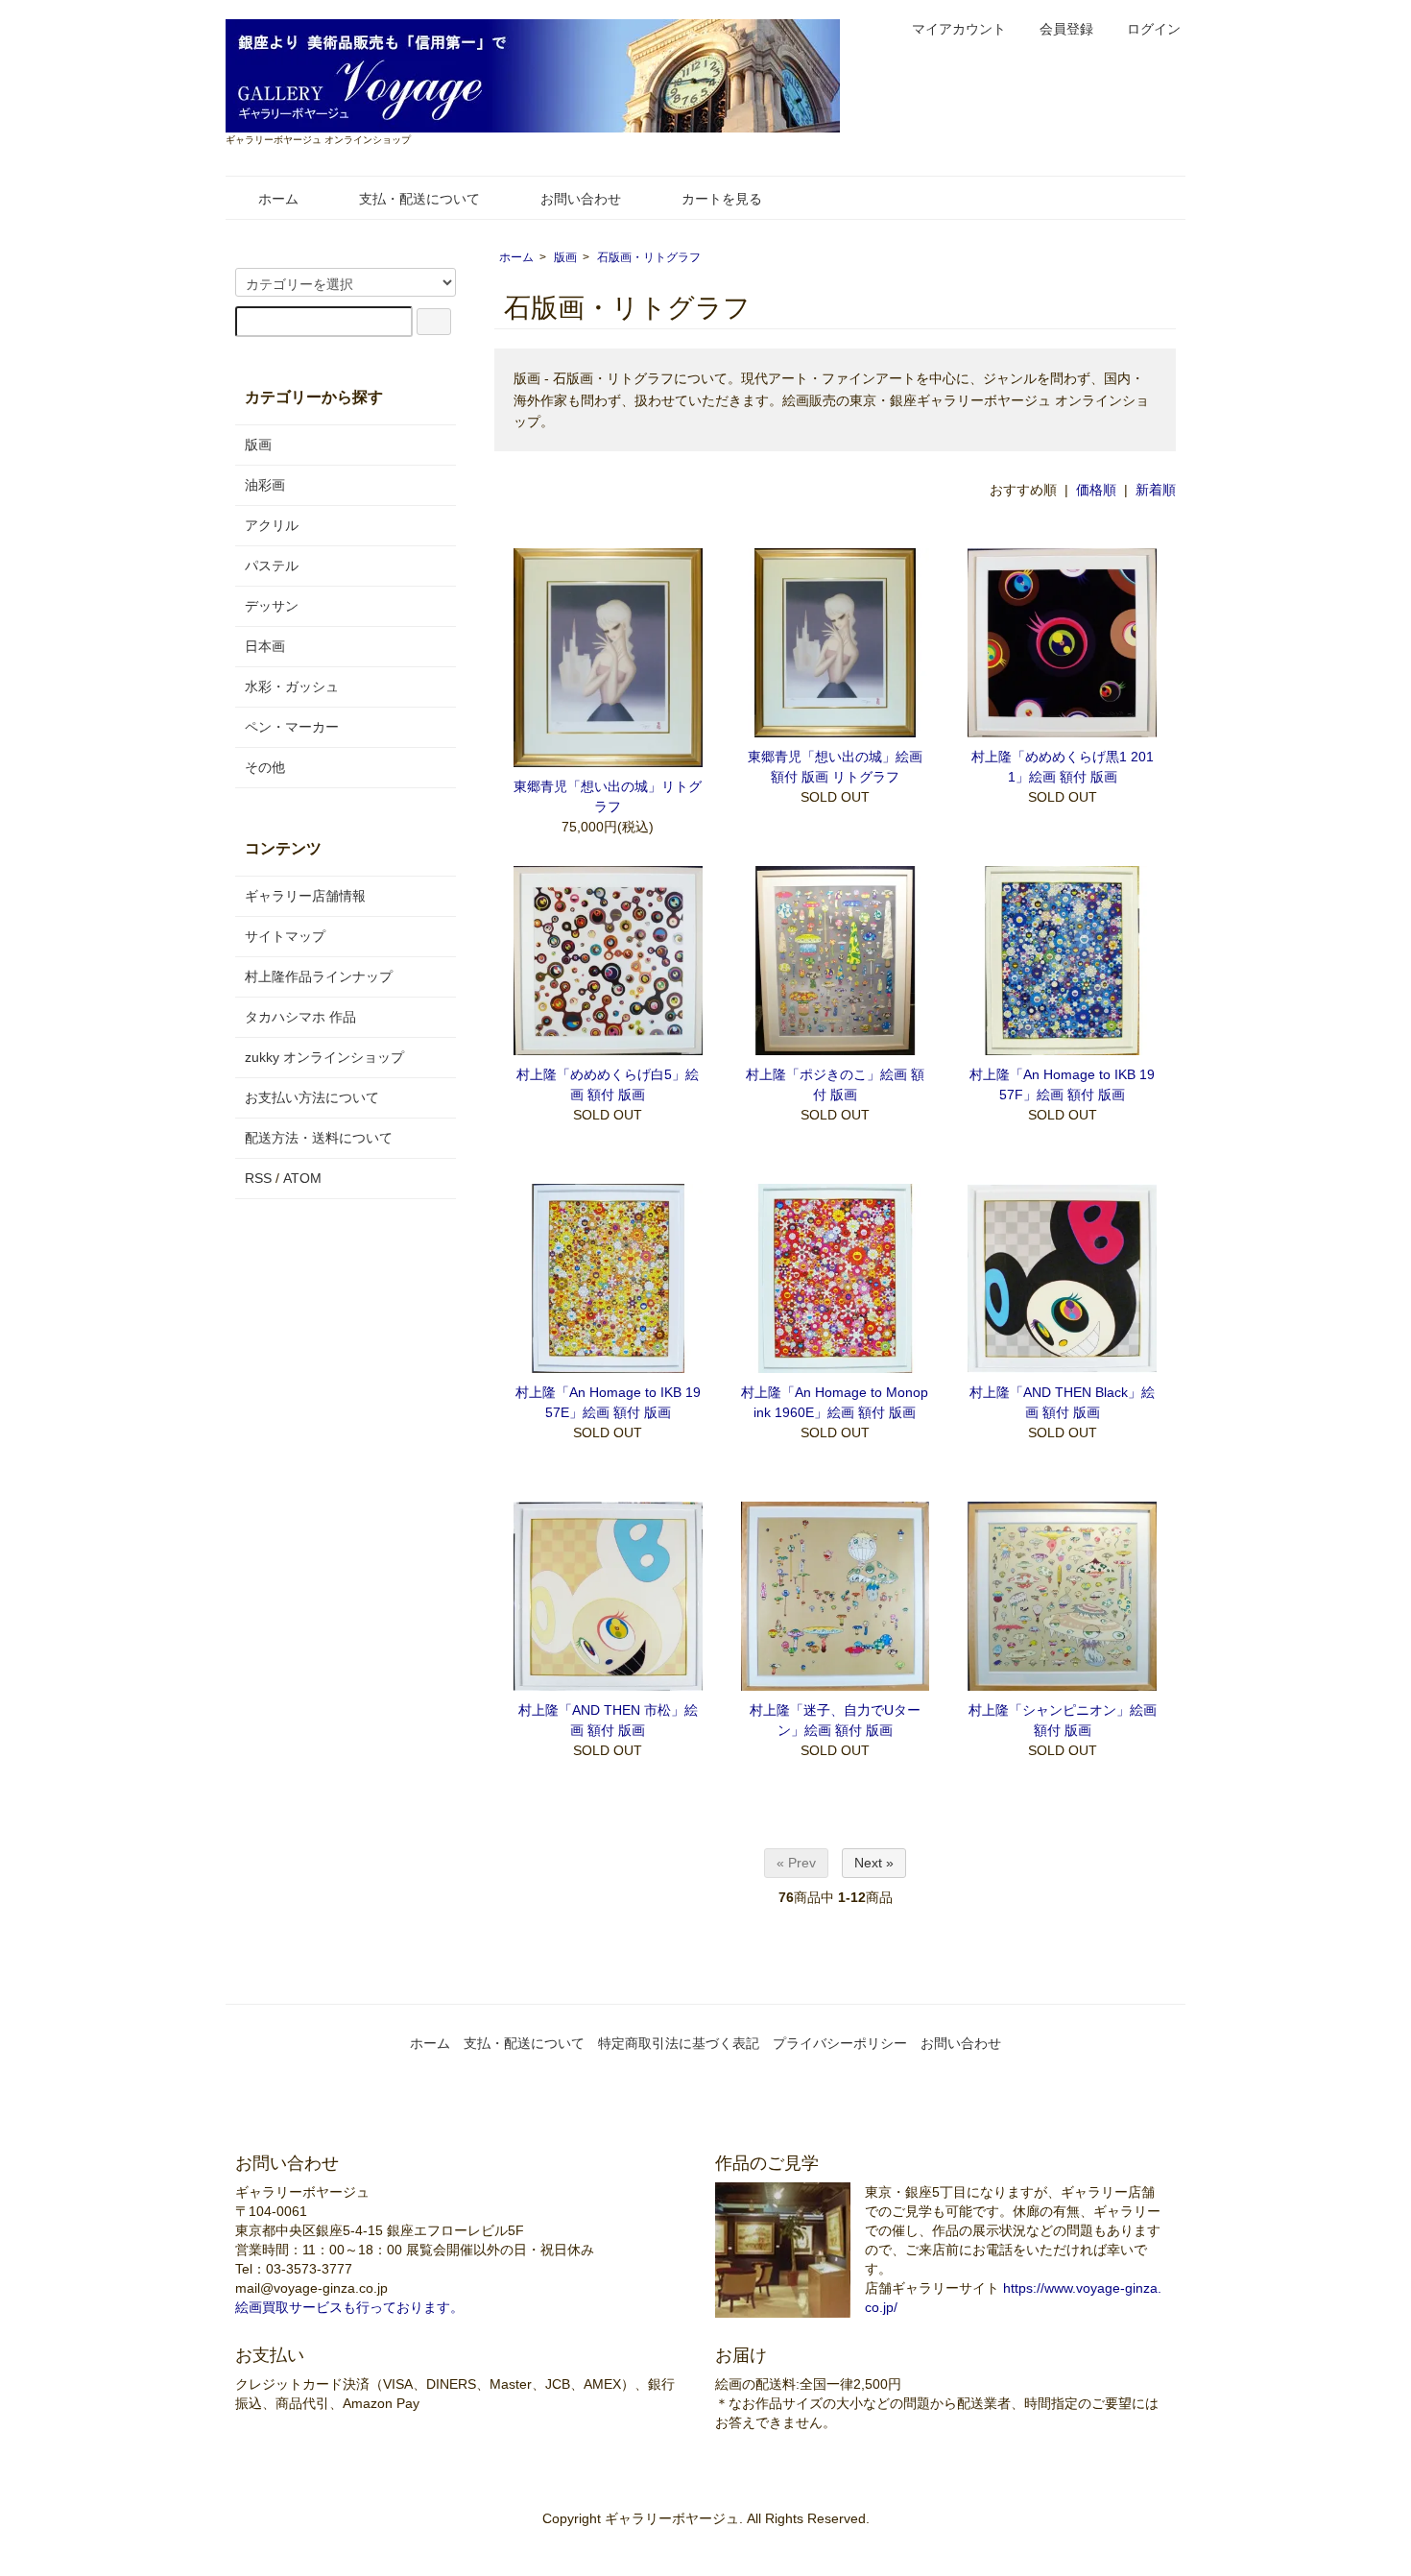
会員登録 (1066, 29)
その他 (265, 767)
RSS (258, 1178)
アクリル (272, 525)
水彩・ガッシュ (292, 686)
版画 (565, 257)
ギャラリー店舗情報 (305, 896)
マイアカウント (959, 29)
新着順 (1156, 490)
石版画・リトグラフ (649, 257)
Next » (874, 1863)
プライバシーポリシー (840, 2043)
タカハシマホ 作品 (300, 1017)
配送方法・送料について (319, 1138)
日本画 (265, 646)
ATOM (302, 1178)
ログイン (1154, 29)
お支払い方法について (312, 1097)
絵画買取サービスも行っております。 (349, 2307)
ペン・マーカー (292, 727)
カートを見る (722, 199)
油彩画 (265, 485)
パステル (272, 566)
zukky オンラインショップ (324, 1057)
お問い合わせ (581, 199)
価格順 (1096, 490)
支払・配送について (419, 199)
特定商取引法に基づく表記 (679, 2043)
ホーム (278, 199)
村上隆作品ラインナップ (319, 976)
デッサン (272, 606)
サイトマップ (285, 936)
